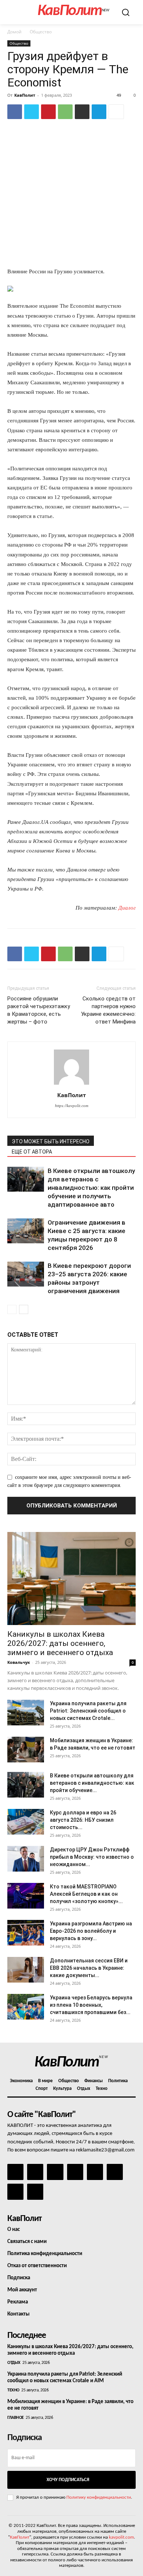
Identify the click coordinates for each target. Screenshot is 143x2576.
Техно (13, 2390)
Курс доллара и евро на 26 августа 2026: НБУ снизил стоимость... (83, 1820)
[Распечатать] (82, 112)
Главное (16, 2418)
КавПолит (25, 95)
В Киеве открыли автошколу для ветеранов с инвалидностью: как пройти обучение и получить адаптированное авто (91, 1188)
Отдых (14, 2363)
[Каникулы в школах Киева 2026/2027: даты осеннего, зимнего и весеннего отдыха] (71, 1578)
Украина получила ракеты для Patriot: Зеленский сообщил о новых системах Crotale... (88, 1711)
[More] (116, 112)
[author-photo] (71, 1085)
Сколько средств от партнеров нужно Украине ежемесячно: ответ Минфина (108, 1010)
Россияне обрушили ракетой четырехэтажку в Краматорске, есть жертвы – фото (39, 1010)
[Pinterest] (48, 112)
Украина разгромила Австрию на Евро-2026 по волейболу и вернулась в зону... (91, 1931)
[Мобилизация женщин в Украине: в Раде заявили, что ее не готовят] (26, 1750)
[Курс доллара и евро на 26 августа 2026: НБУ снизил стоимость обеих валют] (26, 1822)
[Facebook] (15, 112)
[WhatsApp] (65, 112)
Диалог (127, 908)
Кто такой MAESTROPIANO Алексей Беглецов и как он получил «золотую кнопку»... (86, 1894)
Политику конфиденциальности (99, 2497)
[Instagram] (35, 2172)
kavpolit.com (121, 2537)
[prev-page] (12, 1309)
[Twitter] (32, 112)
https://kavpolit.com (72, 1106)
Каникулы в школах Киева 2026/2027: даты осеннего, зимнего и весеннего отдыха (60, 1643)
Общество (41, 32)
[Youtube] (35, 2192)
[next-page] (24, 1309)
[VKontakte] (15, 2192)
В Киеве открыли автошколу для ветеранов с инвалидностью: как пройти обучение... (92, 1783)
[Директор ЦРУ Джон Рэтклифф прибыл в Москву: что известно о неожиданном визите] (26, 1859)
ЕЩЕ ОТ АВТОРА (32, 1152)
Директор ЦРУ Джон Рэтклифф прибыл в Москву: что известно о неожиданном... (92, 1857)
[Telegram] (99, 112)
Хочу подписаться (68, 2480)
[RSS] (75, 2172)
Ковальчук (19, 1662)
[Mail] (55, 2172)
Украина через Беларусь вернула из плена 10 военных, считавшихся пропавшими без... (91, 2005)
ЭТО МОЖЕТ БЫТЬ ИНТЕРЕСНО (51, 1141)
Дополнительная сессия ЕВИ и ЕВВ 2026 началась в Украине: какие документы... (89, 1968)
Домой (14, 32)
